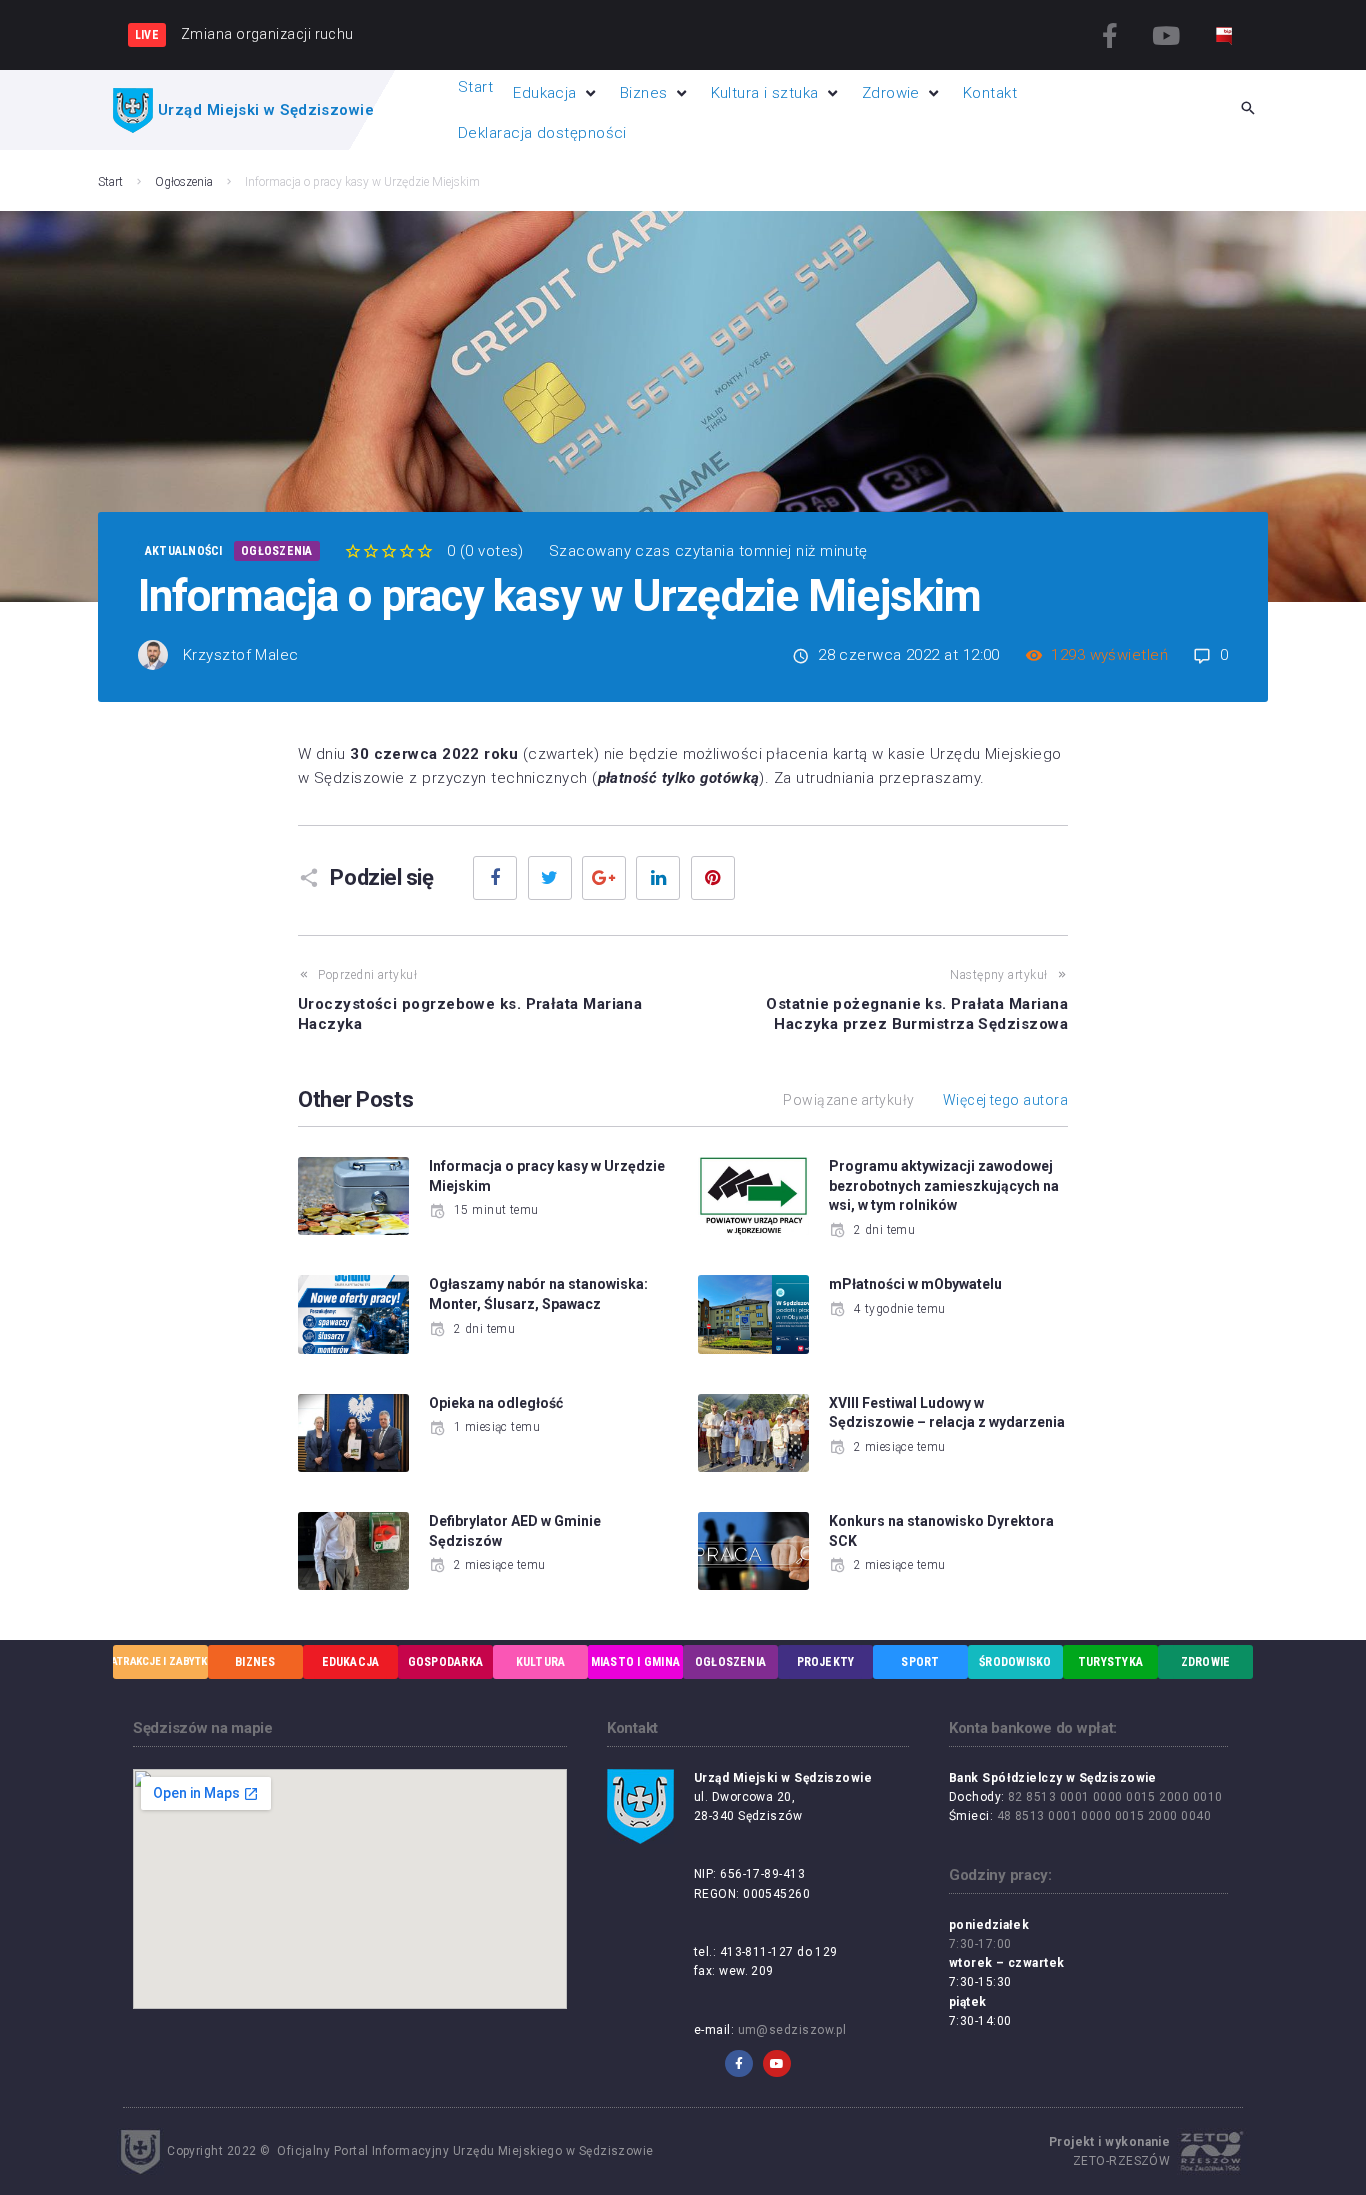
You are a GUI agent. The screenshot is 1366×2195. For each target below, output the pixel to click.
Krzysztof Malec (241, 655)
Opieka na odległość (496, 1403)
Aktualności (184, 551)
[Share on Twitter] (550, 878)
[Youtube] (1166, 35)
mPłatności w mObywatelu (915, 1284)
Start (110, 182)
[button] (556, 93)
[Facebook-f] (1111, 35)
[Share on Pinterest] (713, 878)
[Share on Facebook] (495, 878)
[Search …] (1248, 110)
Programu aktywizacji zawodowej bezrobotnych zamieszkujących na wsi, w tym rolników (944, 1185)
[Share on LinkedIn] (658, 878)
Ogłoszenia (184, 182)
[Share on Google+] (604, 878)
